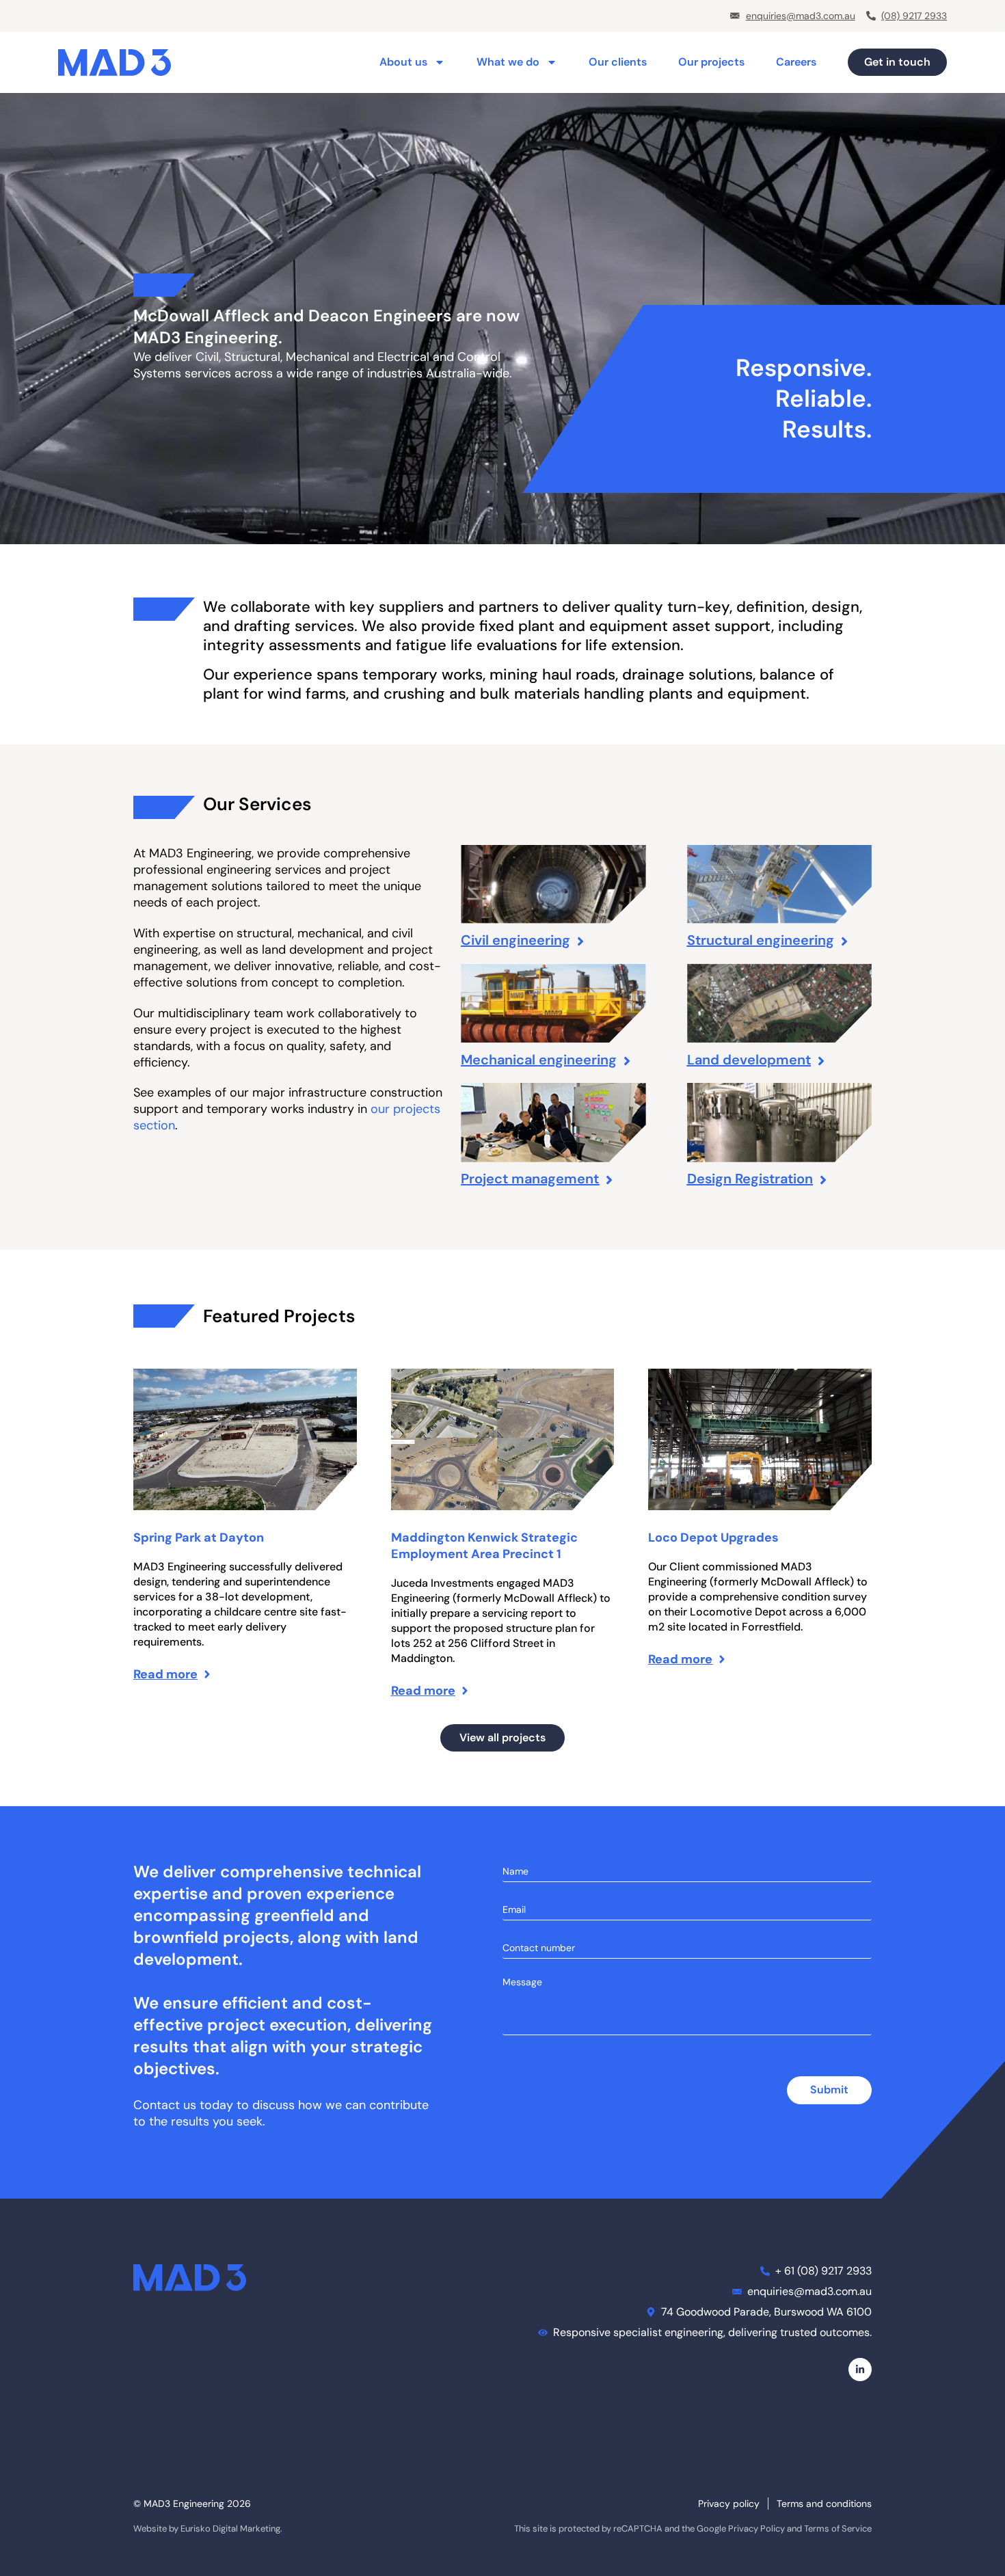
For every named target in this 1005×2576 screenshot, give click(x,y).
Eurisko (196, 2528)
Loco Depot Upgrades (713, 1538)
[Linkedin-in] (860, 2370)
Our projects (711, 62)
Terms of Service (838, 2528)
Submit (829, 2090)
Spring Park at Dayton (199, 1538)
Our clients (618, 62)
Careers (796, 62)
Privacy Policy (756, 2528)
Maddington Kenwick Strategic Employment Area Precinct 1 (484, 1546)
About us (403, 62)
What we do (508, 62)
